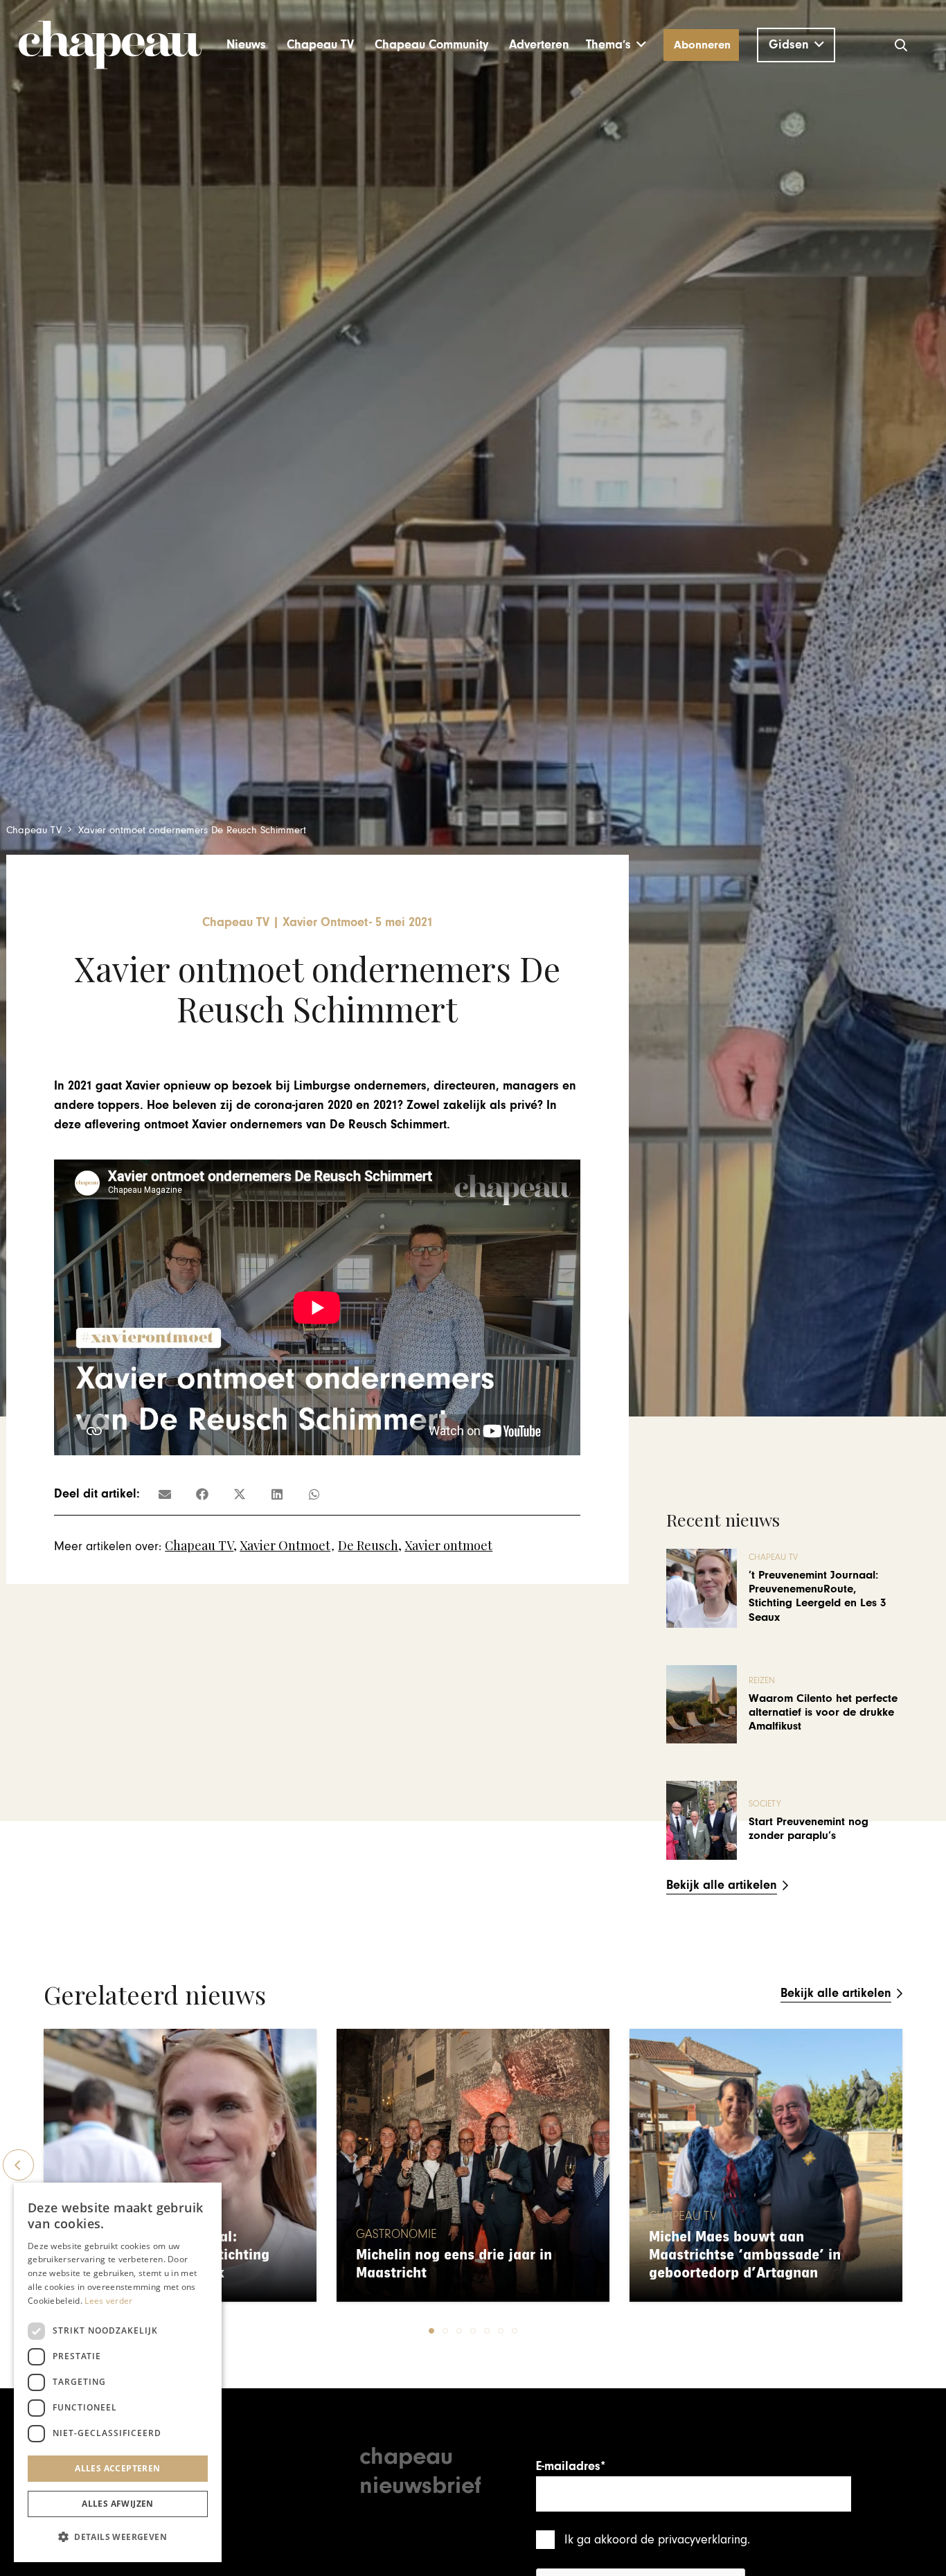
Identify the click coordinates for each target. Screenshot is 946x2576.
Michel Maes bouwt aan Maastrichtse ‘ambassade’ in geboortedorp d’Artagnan (745, 2255)
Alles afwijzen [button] (118, 2504)
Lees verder (108, 2301)
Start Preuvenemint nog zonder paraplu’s (809, 1829)
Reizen (762, 1681)
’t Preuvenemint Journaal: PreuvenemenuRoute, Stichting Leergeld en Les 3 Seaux (818, 1596)
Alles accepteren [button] (117, 2468)
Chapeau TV (199, 1545)
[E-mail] (165, 1494)
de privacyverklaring (694, 2540)
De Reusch (368, 1545)
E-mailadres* (571, 2466)
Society (765, 1804)
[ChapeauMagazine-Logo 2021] (110, 45)
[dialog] (118, 2372)
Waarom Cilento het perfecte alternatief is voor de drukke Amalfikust (823, 1713)
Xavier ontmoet (448, 1545)
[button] (616, 45)
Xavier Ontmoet (285, 1545)
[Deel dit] (202, 1494)
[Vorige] (18, 2165)
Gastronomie (396, 2235)
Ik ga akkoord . (657, 2540)
